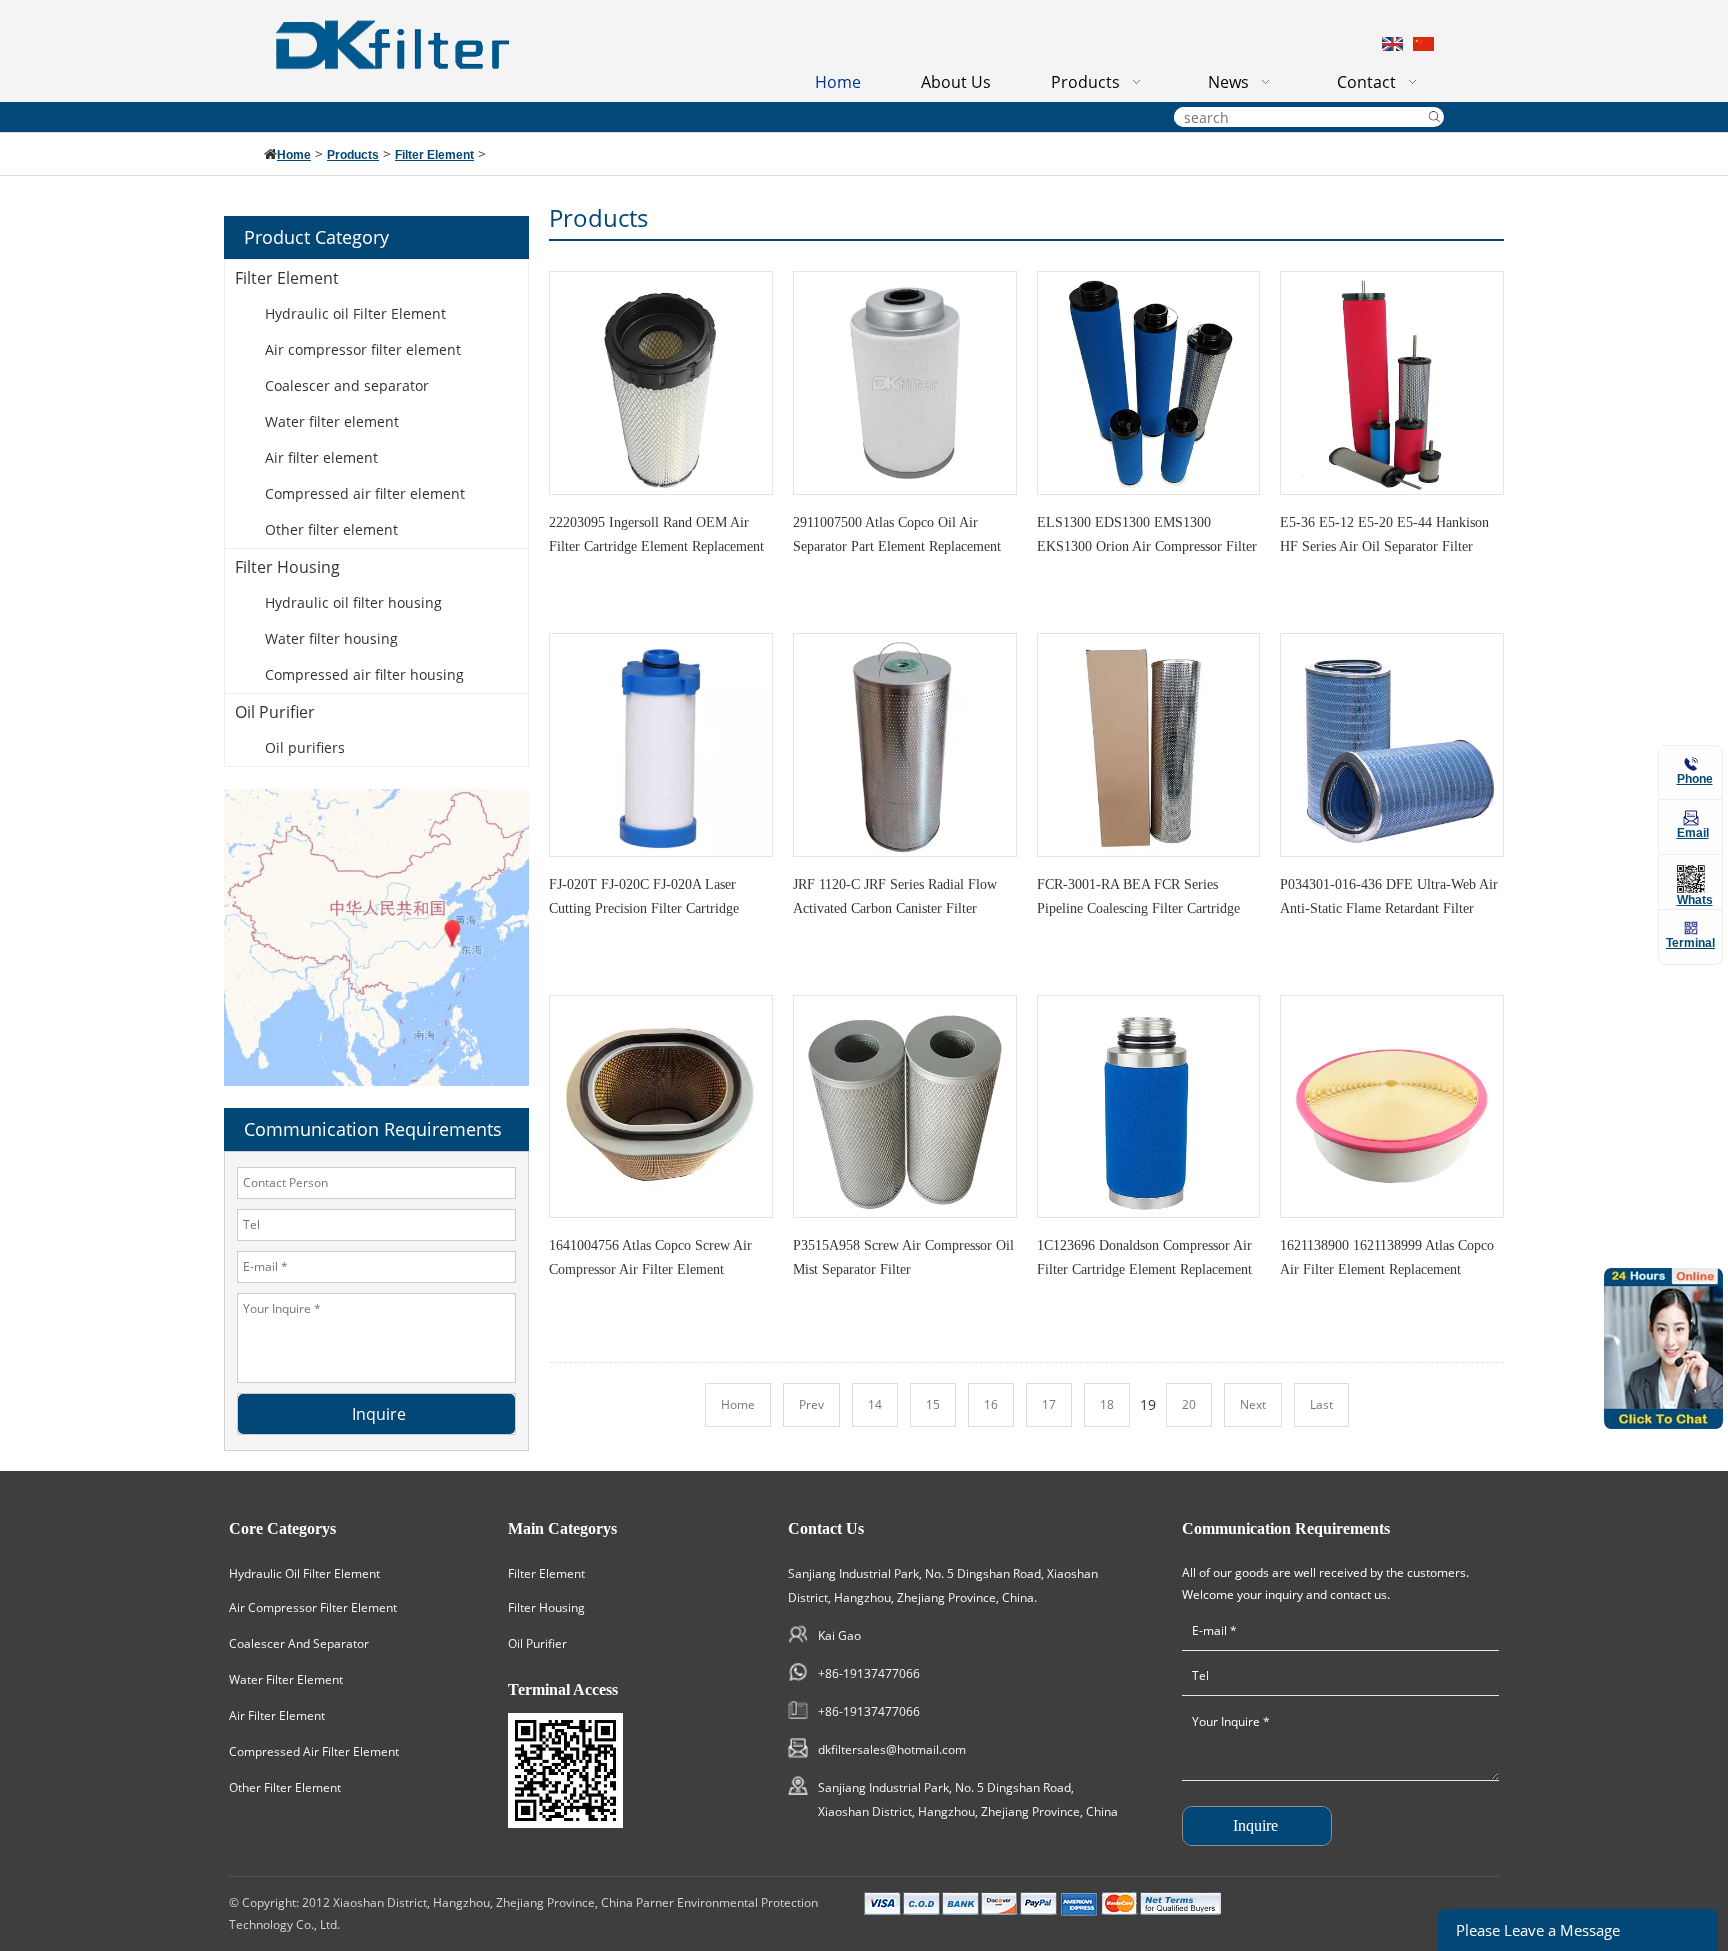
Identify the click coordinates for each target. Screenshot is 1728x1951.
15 (933, 1404)
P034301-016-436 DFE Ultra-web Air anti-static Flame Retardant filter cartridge (1389, 901)
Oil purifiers (305, 747)
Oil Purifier (275, 712)
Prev (811, 1404)
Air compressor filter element (363, 349)
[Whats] (1691, 879)
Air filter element (321, 457)
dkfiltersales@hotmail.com (892, 1749)
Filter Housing (287, 567)
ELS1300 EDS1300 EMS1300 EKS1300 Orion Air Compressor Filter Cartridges (1147, 539)
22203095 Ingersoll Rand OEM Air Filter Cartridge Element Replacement (656, 534)
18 (1107, 1404)
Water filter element (332, 421)
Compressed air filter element (365, 493)
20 (1189, 1404)
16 (991, 1404)
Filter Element (434, 155)
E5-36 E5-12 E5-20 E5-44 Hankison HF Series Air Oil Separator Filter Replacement (1384, 539)
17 (1049, 1404)
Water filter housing (331, 638)
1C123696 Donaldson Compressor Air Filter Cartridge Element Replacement (1144, 1257)
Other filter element (331, 529)
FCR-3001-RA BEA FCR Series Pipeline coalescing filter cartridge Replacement (1138, 901)
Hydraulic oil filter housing (353, 602)
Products (353, 155)
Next (1253, 1404)
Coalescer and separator (347, 385)
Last (1321, 1404)
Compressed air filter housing (364, 674)
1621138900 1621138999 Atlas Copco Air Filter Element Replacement (1387, 1257)
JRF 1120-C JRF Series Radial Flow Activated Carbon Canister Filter (895, 896)
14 (875, 1404)
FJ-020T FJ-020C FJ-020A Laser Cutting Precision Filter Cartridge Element (644, 901)
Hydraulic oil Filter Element (355, 313)
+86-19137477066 (869, 1673)
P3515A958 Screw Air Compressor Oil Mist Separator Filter (903, 1257)
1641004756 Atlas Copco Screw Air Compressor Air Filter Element (650, 1257)
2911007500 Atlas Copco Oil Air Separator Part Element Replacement (897, 534)
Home (294, 155)
